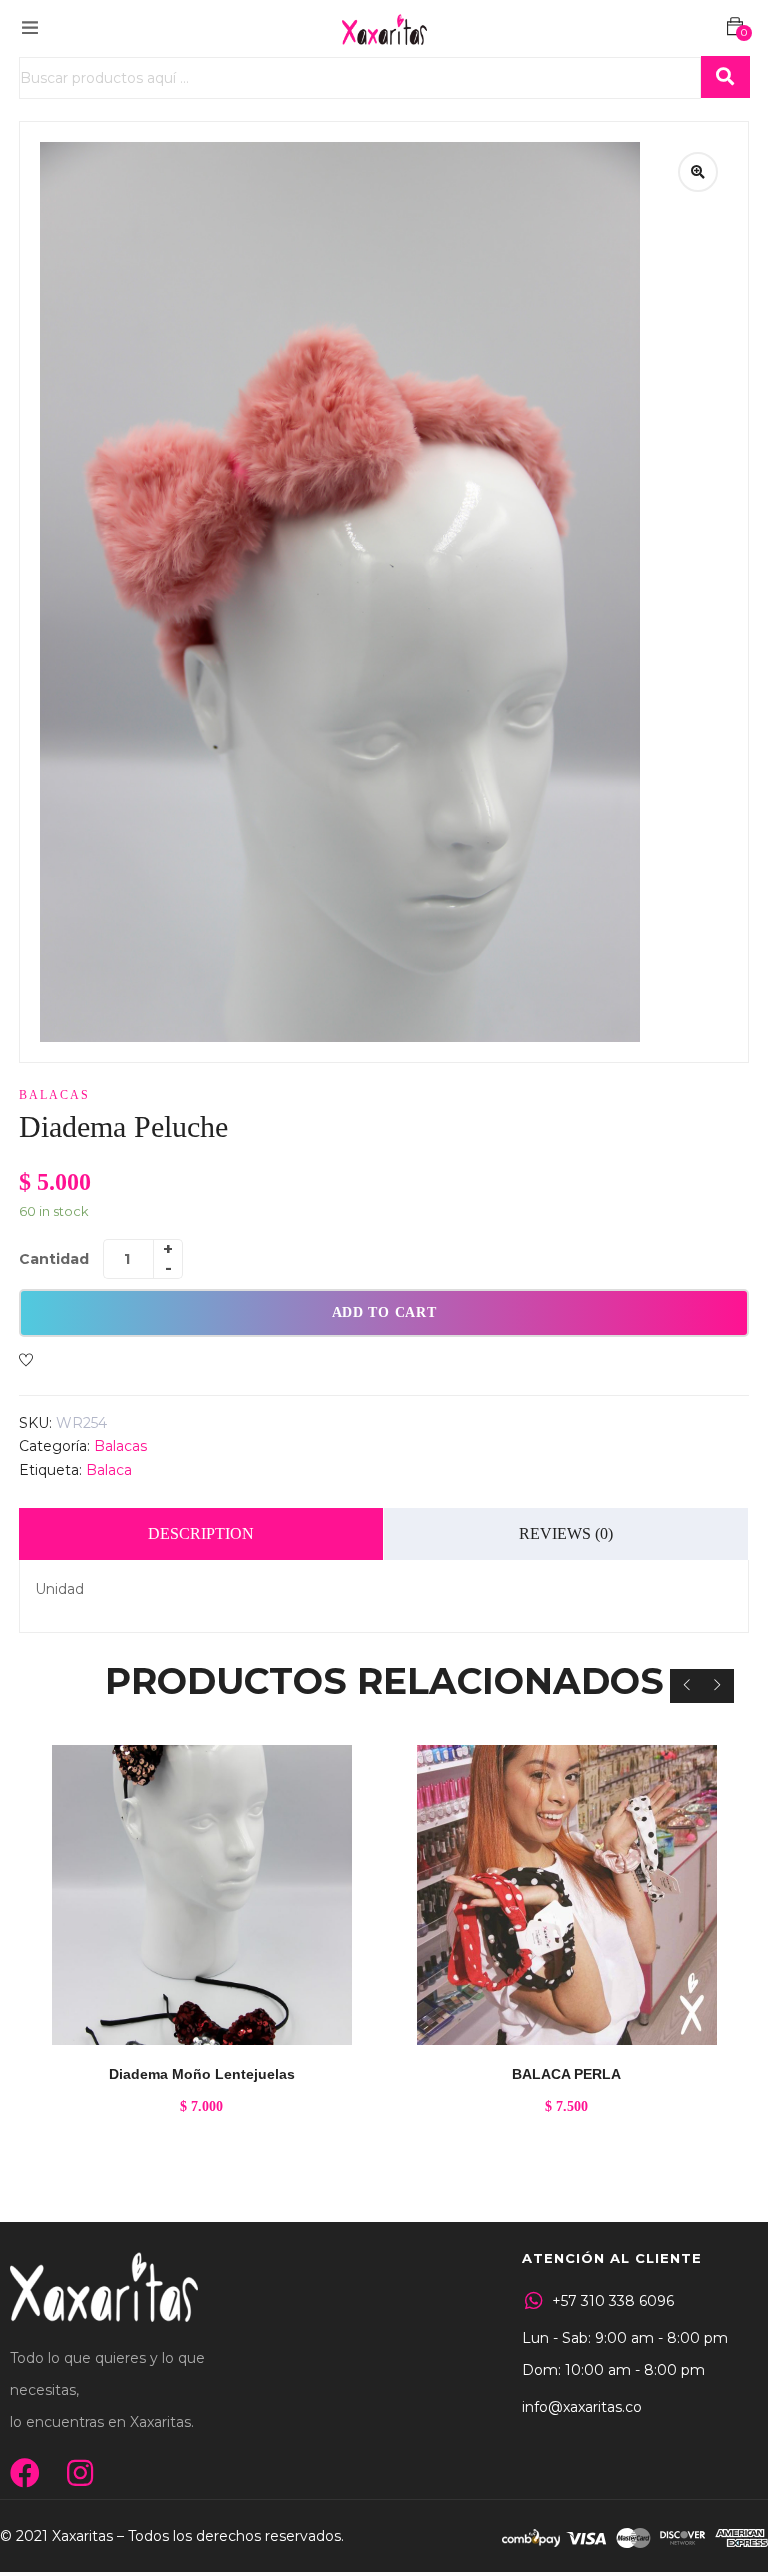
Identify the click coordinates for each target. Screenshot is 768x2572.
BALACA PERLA (566, 2074)
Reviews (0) (566, 1533)
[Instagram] (80, 2473)
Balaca (109, 1470)
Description (201, 1533)
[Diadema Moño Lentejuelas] (201, 1895)
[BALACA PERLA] (566, 1895)
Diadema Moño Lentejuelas (202, 2074)
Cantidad (54, 1259)
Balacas (54, 1095)
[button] (735, 26)
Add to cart (384, 1312)
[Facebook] (25, 2473)
